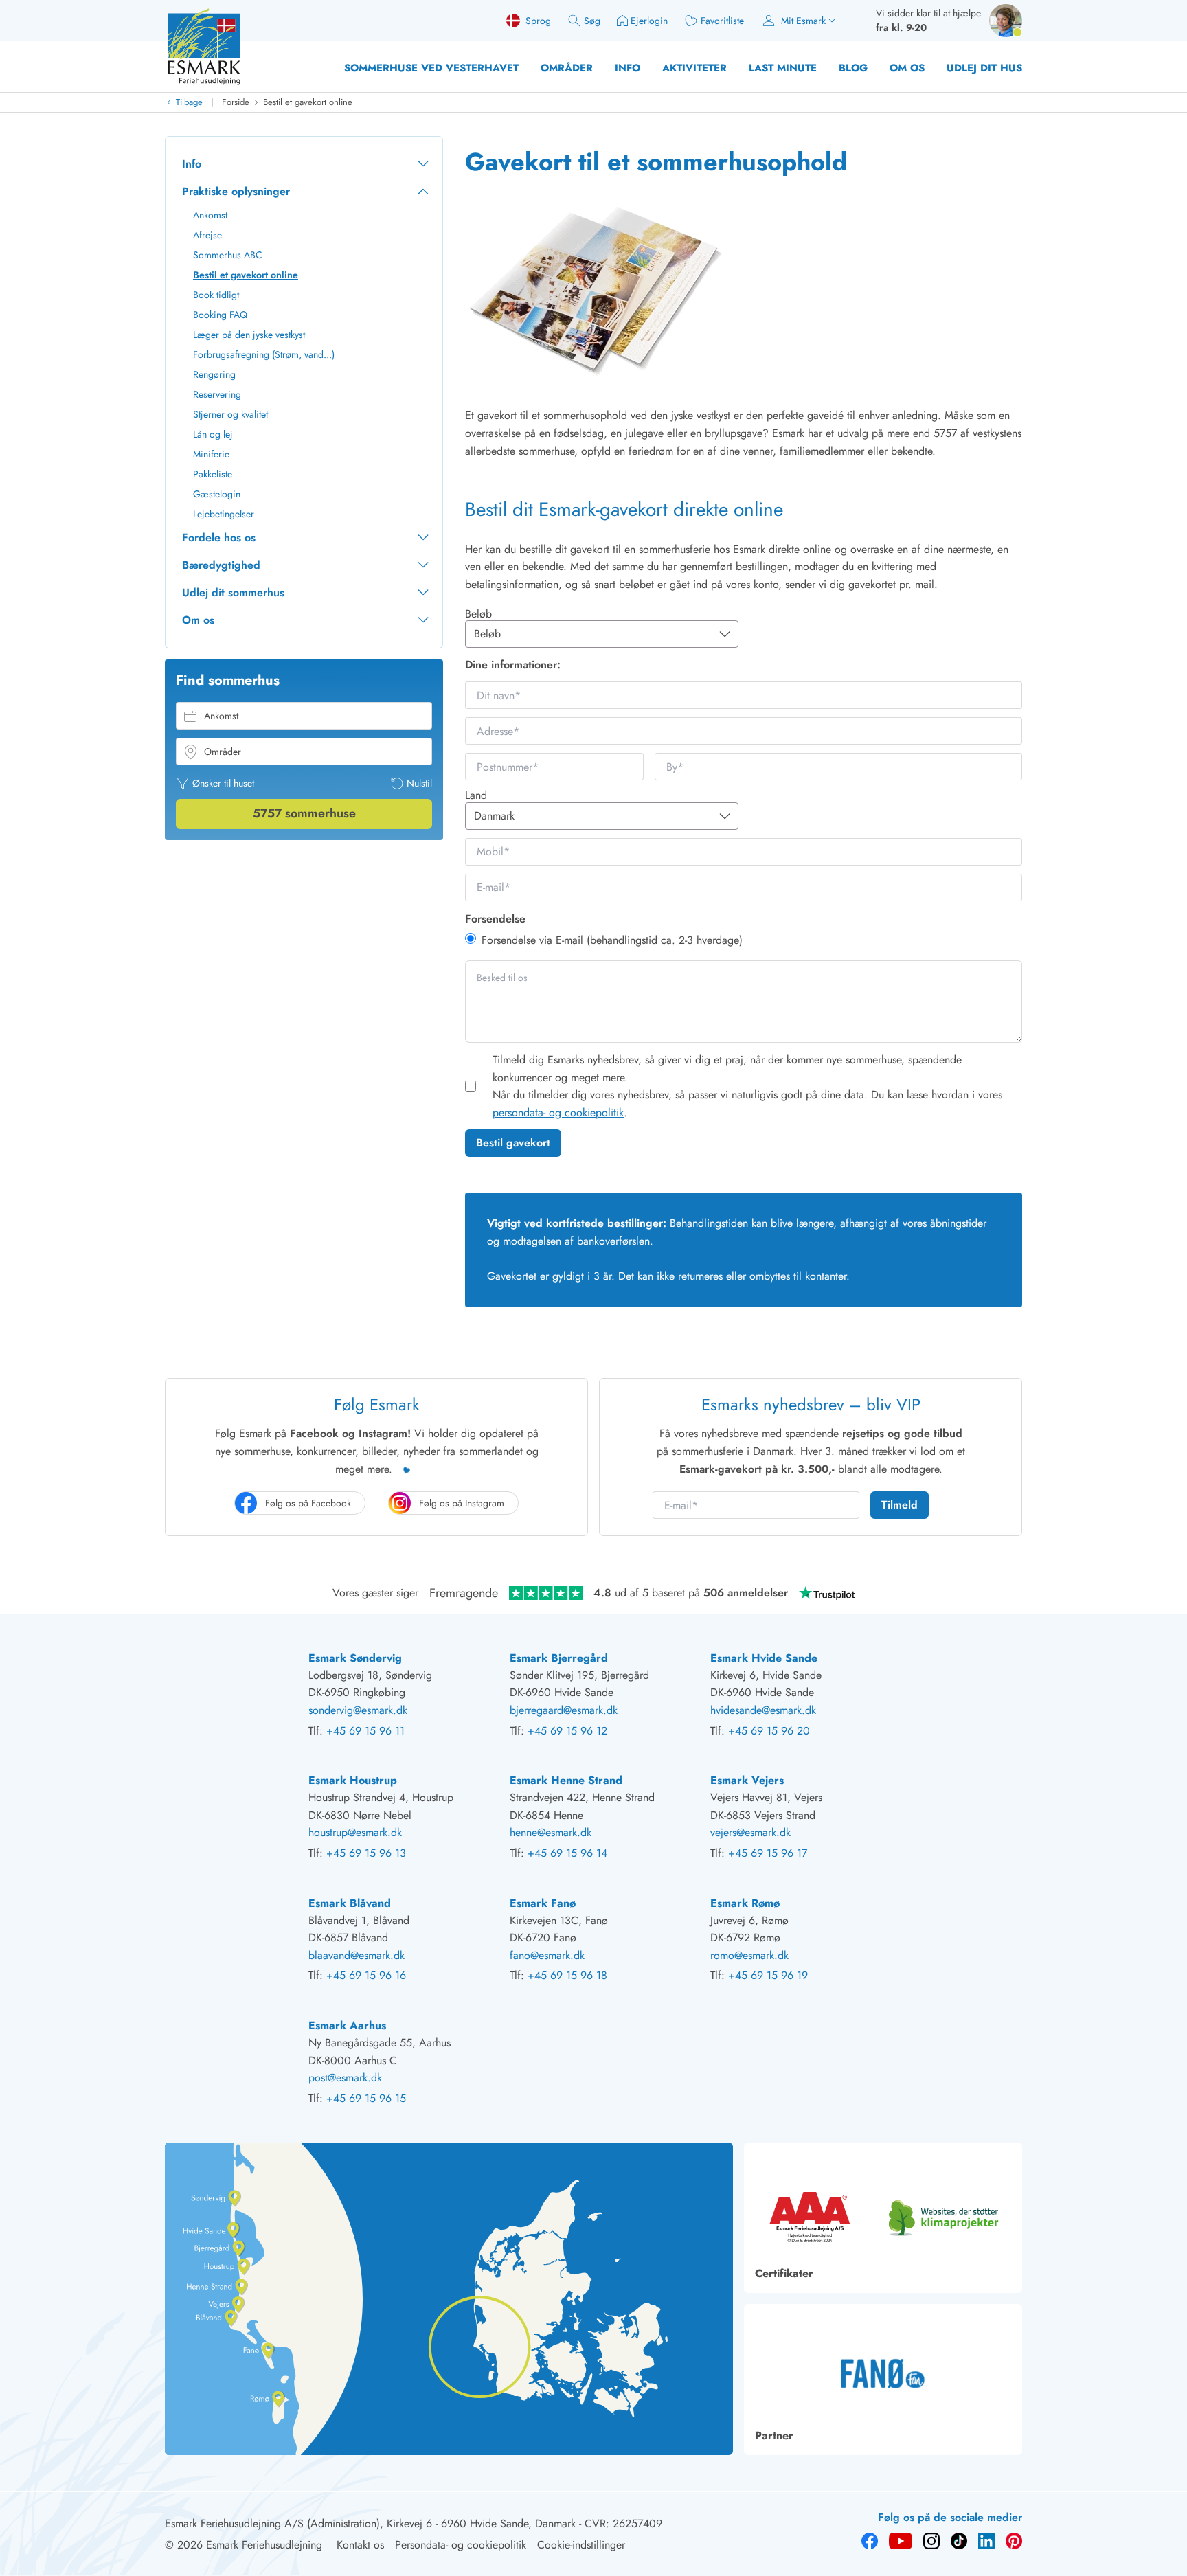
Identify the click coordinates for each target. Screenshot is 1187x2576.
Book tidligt (216, 295)
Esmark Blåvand (350, 1903)
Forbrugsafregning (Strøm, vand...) (264, 354)
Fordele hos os (219, 538)
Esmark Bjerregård (559, 1658)
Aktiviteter (694, 68)
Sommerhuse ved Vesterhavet (431, 68)
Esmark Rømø (745, 1903)
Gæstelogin (217, 494)
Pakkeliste (213, 474)
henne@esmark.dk (551, 1832)
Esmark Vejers (747, 1780)
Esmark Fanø (543, 1903)
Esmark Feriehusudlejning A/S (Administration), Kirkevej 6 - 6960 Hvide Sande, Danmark (370, 2523)
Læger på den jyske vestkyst (249, 335)
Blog (853, 68)
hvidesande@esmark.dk (763, 1710)
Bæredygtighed (221, 565)
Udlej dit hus (984, 68)
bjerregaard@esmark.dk (564, 1710)
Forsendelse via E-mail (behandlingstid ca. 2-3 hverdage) (612, 940)
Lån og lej (213, 434)
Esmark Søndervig (355, 1658)
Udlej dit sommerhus (233, 592)
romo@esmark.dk (749, 1955)
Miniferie (211, 454)
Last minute (783, 68)
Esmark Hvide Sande (764, 1658)
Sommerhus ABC (228, 255)
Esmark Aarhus (347, 2025)
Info (628, 68)
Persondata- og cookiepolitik (461, 2545)
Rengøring (214, 374)
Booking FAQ (220, 315)
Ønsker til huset (223, 783)
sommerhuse (304, 813)
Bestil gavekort (513, 1143)
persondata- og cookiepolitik (558, 1112)
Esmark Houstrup (353, 1780)
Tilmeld (900, 1505)
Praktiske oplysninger (236, 191)
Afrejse (207, 235)
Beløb (478, 614)
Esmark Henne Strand (566, 1780)
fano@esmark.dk (547, 1955)
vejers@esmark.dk (750, 1832)
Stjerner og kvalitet (230, 414)
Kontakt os (360, 2545)
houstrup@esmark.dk (355, 1832)
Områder (567, 68)
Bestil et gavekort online (308, 102)
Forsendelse (495, 919)
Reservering (217, 394)
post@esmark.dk (345, 2078)
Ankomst (210, 215)
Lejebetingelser (224, 514)
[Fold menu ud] (423, 164)
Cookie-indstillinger (581, 2545)
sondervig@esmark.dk (358, 1710)
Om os (907, 68)
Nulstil (419, 783)
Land (476, 795)
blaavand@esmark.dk (357, 1955)
